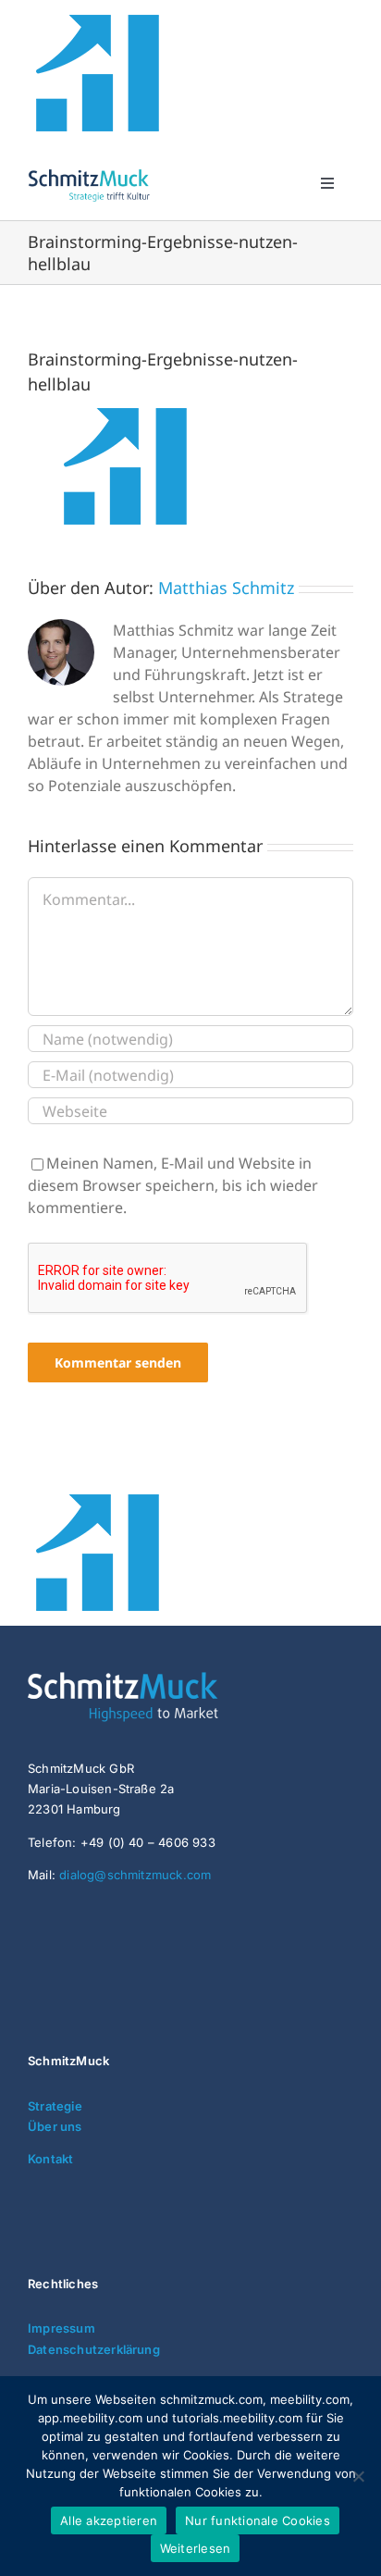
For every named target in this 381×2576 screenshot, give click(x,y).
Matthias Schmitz (226, 588)
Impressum (61, 2328)
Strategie (55, 2106)
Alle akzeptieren (109, 2520)
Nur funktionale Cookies (258, 2520)
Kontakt (50, 2159)
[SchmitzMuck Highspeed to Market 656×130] (166, 1679)
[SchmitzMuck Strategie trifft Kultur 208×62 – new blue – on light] (89, 172)
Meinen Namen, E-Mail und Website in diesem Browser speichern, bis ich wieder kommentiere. (173, 1185)
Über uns (55, 2126)
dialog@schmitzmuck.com (135, 1875)
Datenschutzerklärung (94, 2349)
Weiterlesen (196, 2548)
